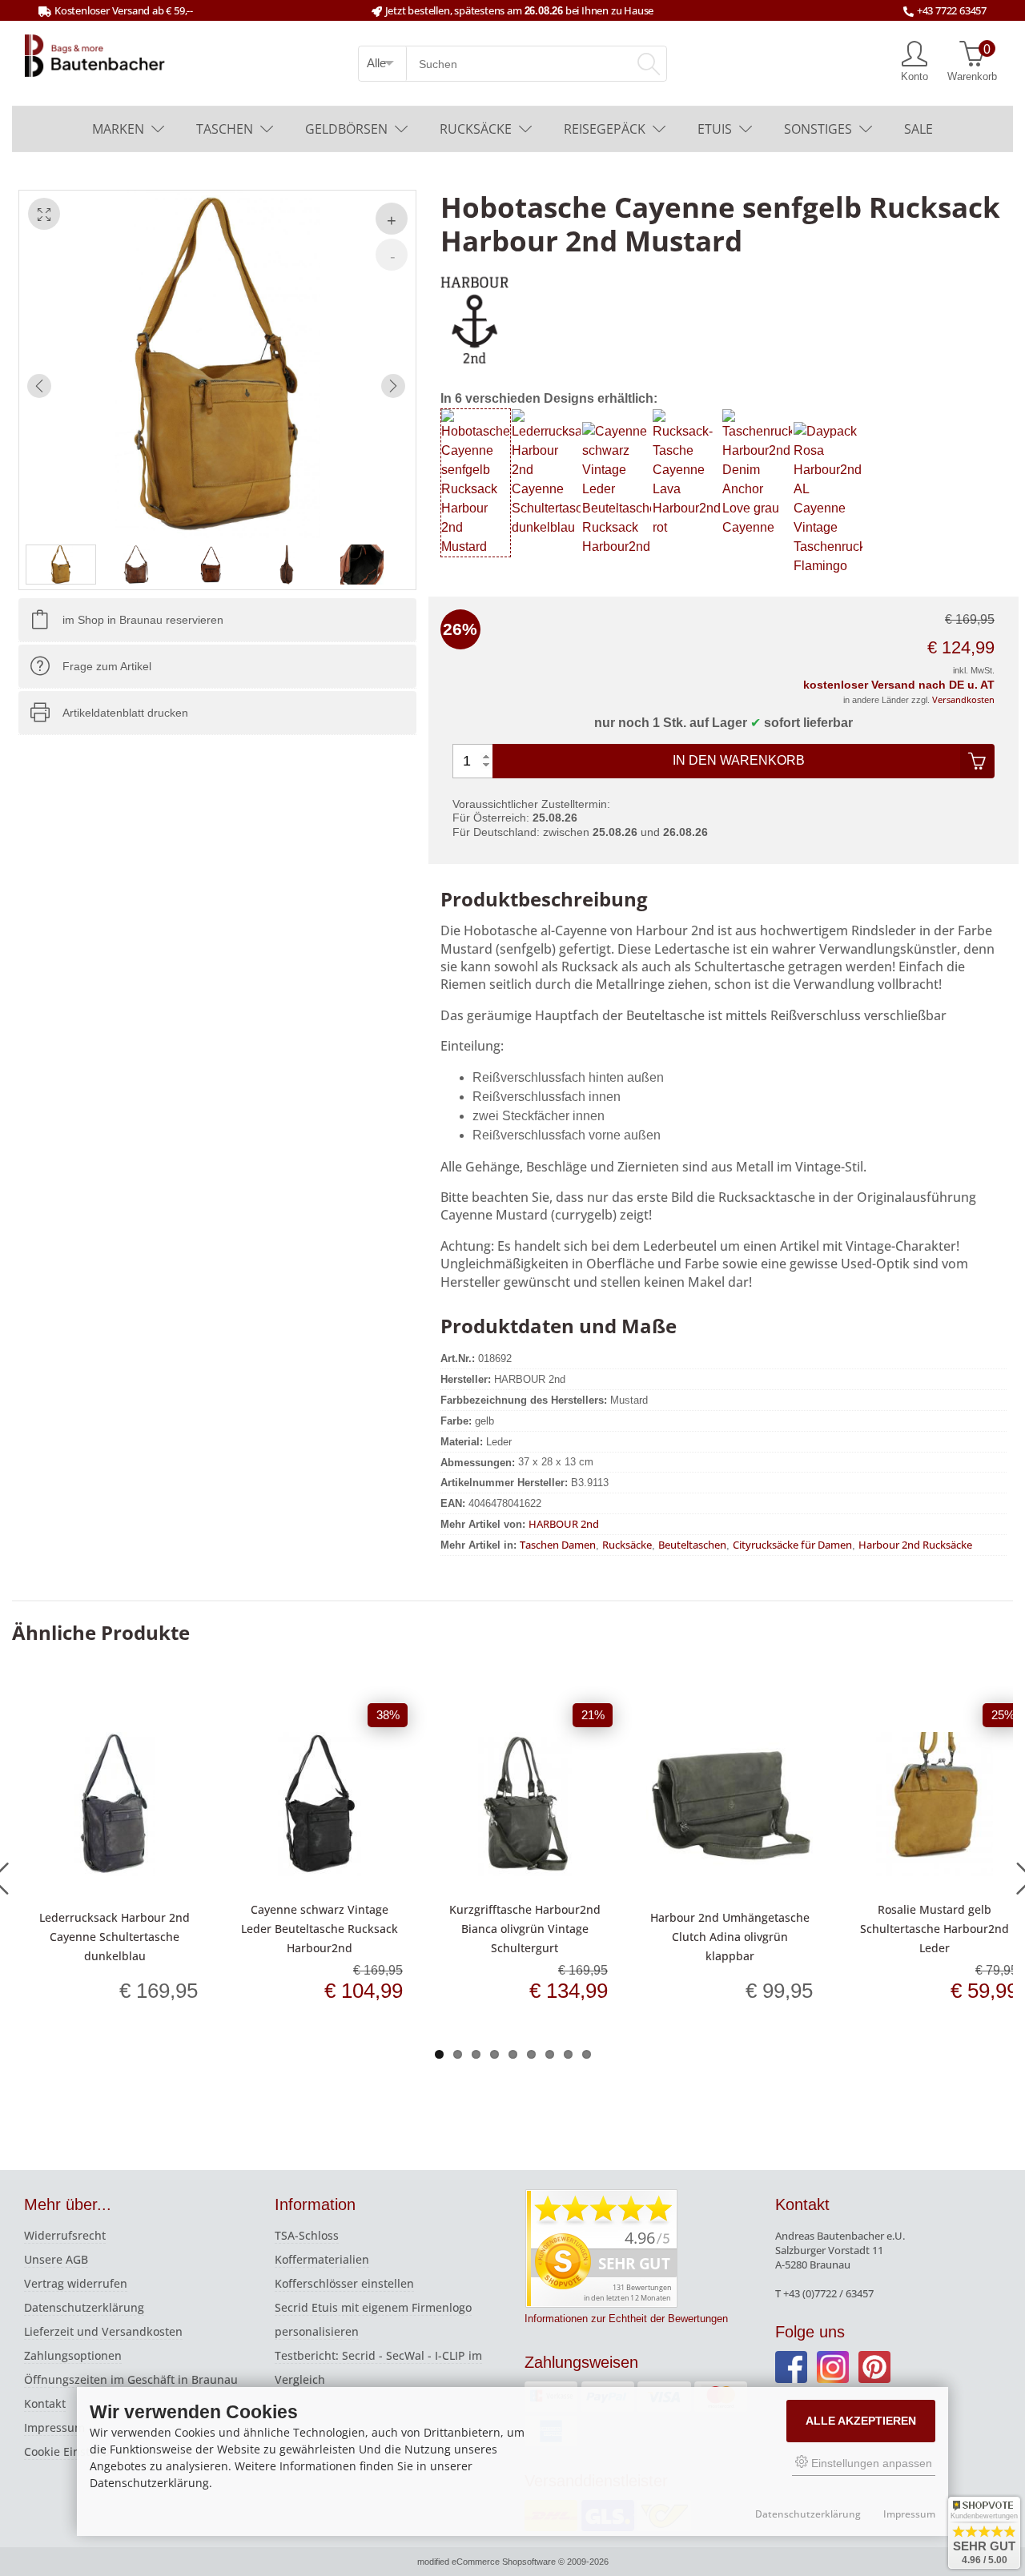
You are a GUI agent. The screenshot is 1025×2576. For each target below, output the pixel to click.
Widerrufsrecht (65, 2235)
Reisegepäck (605, 129)
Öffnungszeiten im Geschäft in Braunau (131, 2379)
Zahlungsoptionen (73, 2355)
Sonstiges (818, 129)
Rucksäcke (476, 129)
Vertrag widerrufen (76, 2283)
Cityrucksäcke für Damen (792, 1545)
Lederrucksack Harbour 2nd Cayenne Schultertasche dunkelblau (115, 1937)
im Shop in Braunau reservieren (143, 620)
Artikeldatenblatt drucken (125, 713)
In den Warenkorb (739, 760)
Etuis (715, 129)
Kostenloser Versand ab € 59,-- (124, 10)
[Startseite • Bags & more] (95, 54)
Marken (118, 129)
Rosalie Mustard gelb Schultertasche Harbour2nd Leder (935, 1929)
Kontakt (45, 2403)
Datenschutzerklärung (84, 2307)
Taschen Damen (558, 1545)
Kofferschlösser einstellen (344, 2283)
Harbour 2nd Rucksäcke (915, 1545)
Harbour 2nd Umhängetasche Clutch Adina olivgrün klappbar (730, 1937)
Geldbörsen (346, 129)
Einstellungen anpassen (870, 2463)
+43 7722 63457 (952, 10)
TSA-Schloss (307, 2235)
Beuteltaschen (692, 1545)
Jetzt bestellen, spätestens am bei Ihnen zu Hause (519, 10)
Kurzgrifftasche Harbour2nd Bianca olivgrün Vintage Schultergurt (525, 1929)
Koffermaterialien (322, 2259)
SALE (918, 129)
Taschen (225, 129)
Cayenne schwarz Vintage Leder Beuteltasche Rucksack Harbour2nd (320, 1929)
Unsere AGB (56, 2259)
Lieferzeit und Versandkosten (103, 2331)
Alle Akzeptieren (861, 2421)
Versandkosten (963, 699)
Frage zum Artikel (107, 666)
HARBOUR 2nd (564, 1524)
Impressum (54, 2427)
